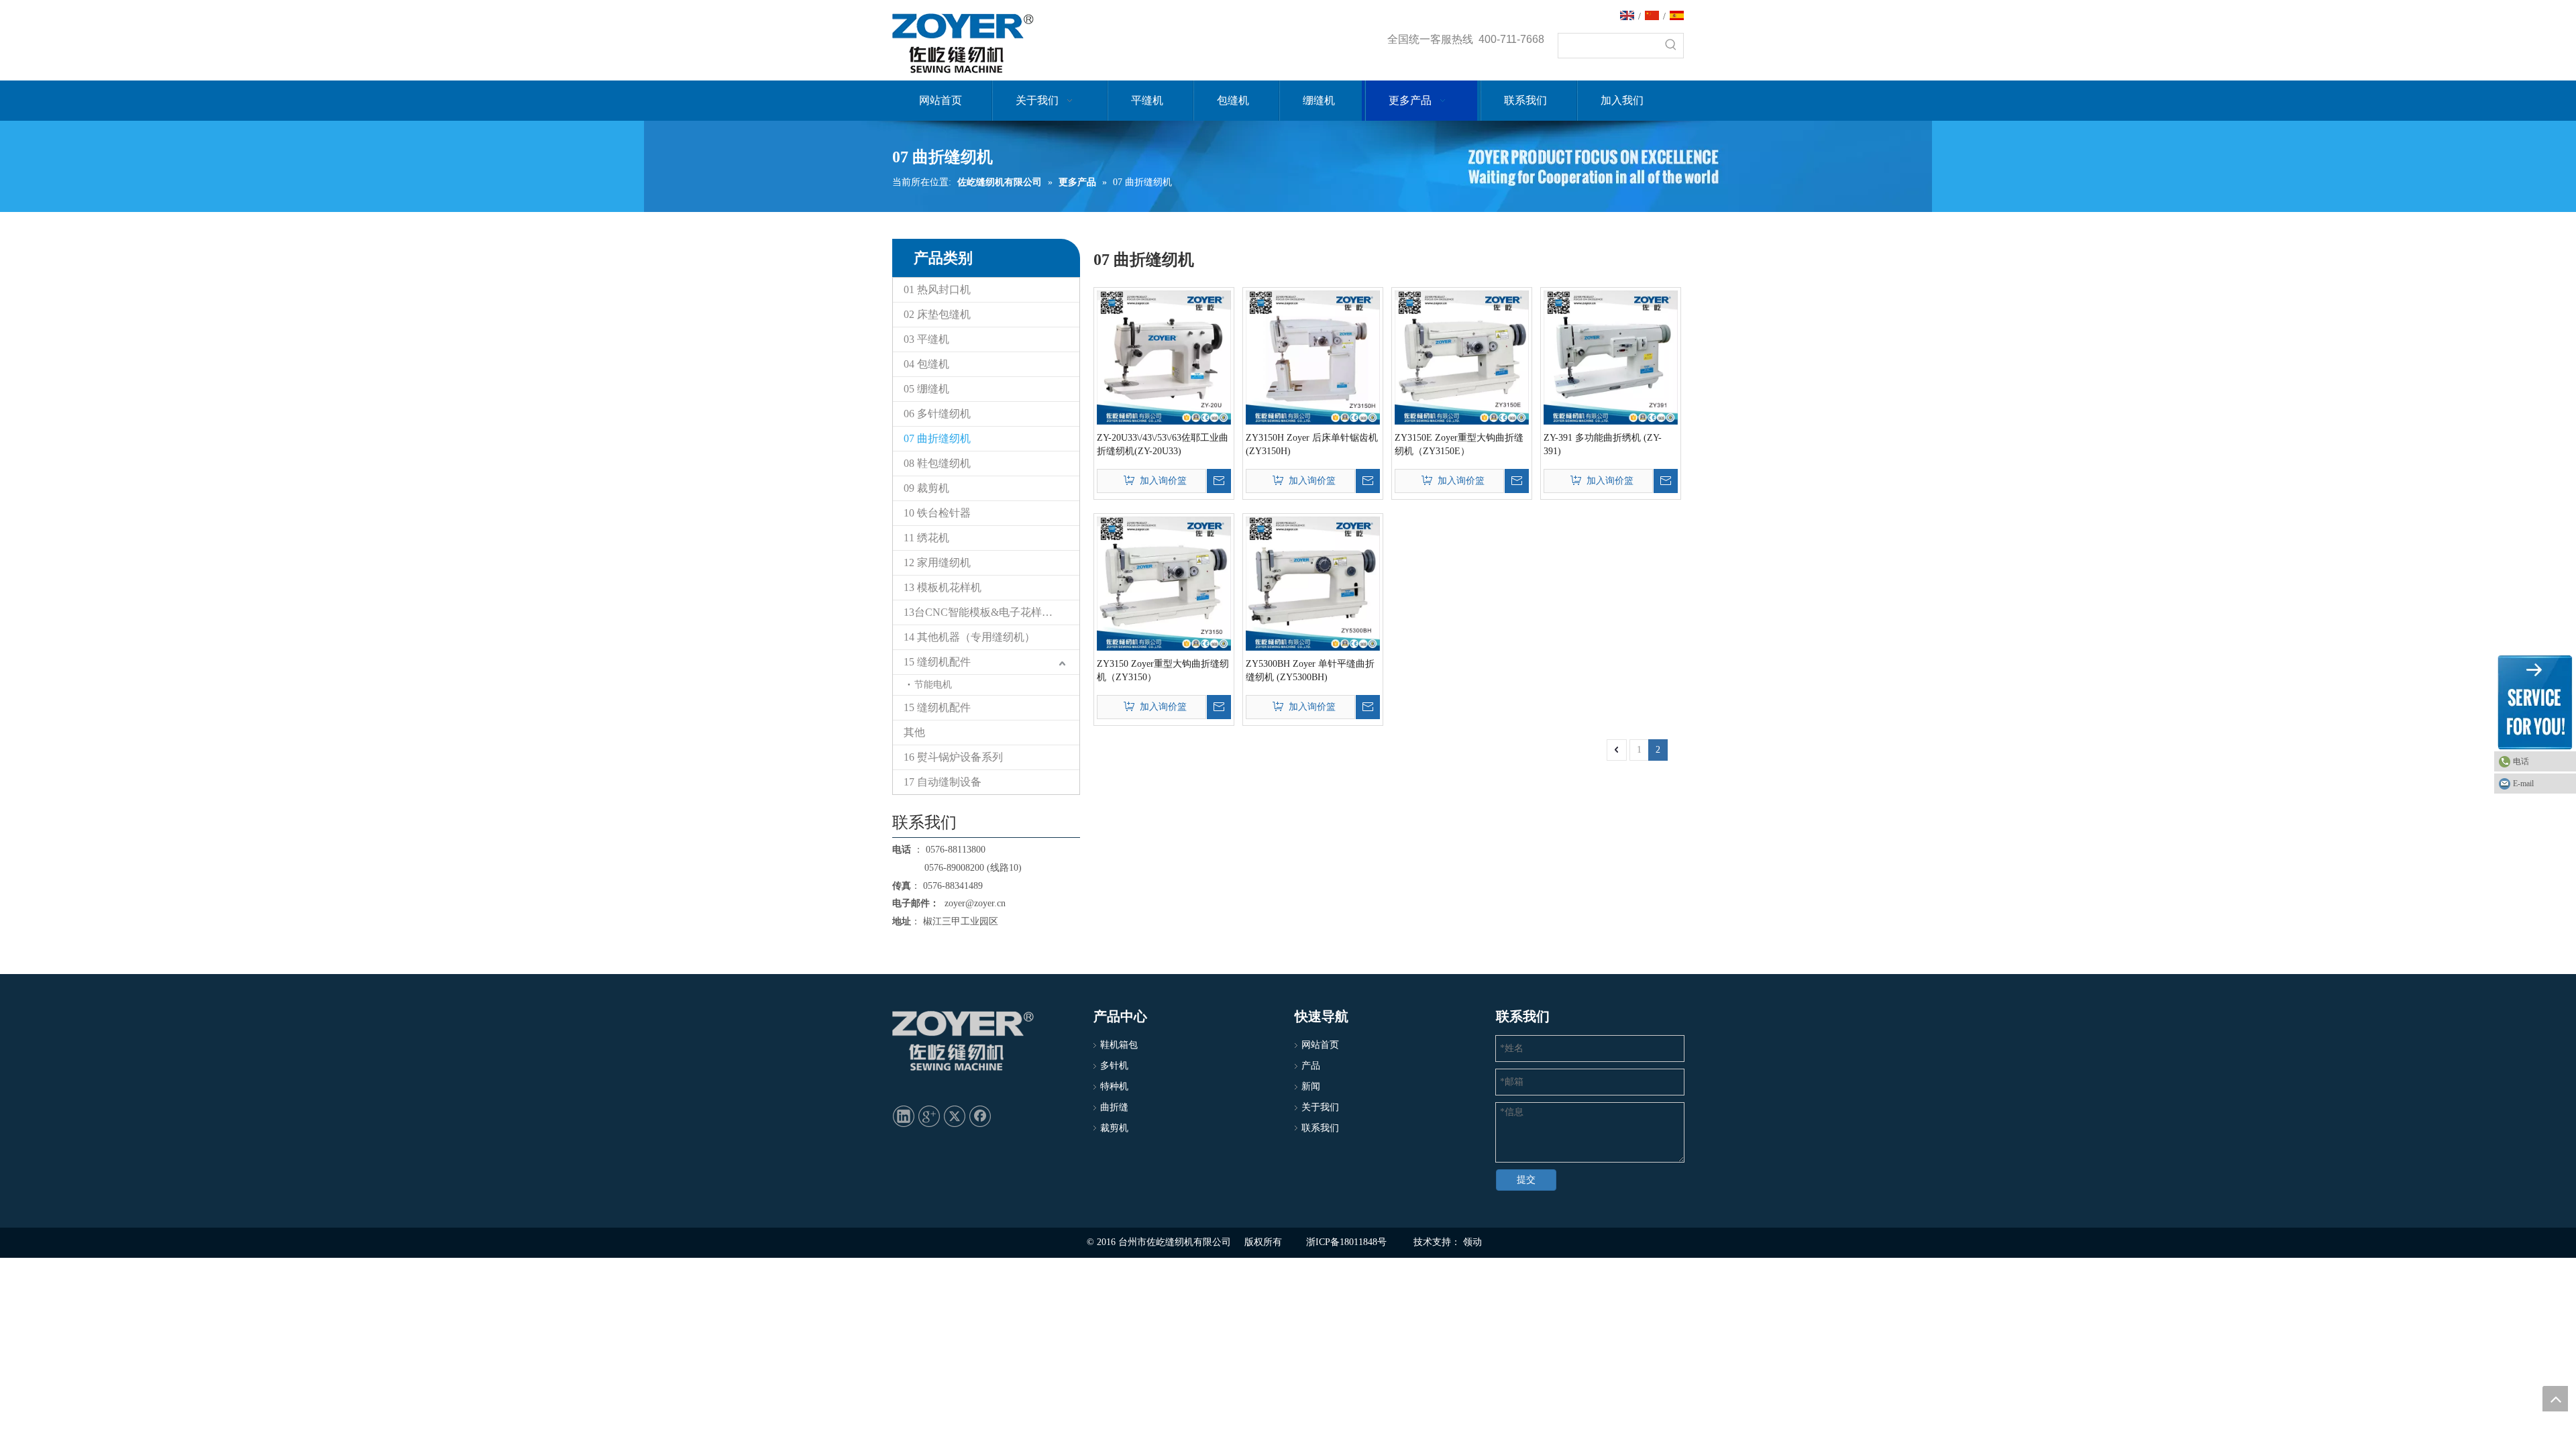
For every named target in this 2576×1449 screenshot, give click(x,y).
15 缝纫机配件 (937, 662)
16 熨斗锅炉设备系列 (953, 757)
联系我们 (1320, 1128)
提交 (1526, 1180)
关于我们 (1320, 1107)
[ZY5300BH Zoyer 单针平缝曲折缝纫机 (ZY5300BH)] (1313, 583)
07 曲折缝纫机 (937, 438)
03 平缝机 (926, 339)
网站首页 (1320, 1045)
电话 (2521, 761)
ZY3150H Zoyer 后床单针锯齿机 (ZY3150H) (1312, 444)
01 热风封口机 (937, 289)
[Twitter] (955, 1116)
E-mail (2523, 784)
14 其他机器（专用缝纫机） (969, 637)
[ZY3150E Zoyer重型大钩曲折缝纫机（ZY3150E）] (1462, 357)
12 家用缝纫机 (937, 562)
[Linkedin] (904, 1116)
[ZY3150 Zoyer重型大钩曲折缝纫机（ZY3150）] (1164, 583)
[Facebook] (980, 1116)
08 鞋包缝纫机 (937, 463)
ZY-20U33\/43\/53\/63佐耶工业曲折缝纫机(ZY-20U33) (1163, 444)
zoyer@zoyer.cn (972, 903)
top (2555, 1399)
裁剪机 (1114, 1128)
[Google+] (929, 1116)
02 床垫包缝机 (937, 314)
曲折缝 (1114, 1107)
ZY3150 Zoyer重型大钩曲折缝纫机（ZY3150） (1163, 670)
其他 (914, 732)
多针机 (1114, 1066)
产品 (1311, 1066)
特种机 (1114, 1086)
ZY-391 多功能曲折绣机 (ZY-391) (1603, 444)
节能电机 (933, 685)
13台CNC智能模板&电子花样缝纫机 (989, 612)
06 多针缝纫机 (937, 414)
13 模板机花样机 (943, 587)
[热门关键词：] (1671, 46)
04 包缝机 (926, 364)
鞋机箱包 (1119, 1045)
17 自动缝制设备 (943, 782)
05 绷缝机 (926, 389)
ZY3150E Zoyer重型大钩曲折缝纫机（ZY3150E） (1459, 444)
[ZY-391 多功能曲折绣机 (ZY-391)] (1611, 357)
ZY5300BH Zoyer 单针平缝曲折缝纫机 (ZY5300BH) (1310, 670)
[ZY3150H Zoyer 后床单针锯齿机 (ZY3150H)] (1313, 357)
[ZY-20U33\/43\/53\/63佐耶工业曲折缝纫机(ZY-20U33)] (1164, 357)
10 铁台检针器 (937, 513)
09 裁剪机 (926, 488)
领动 (1472, 1242)
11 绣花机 (926, 538)
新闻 (1311, 1086)
